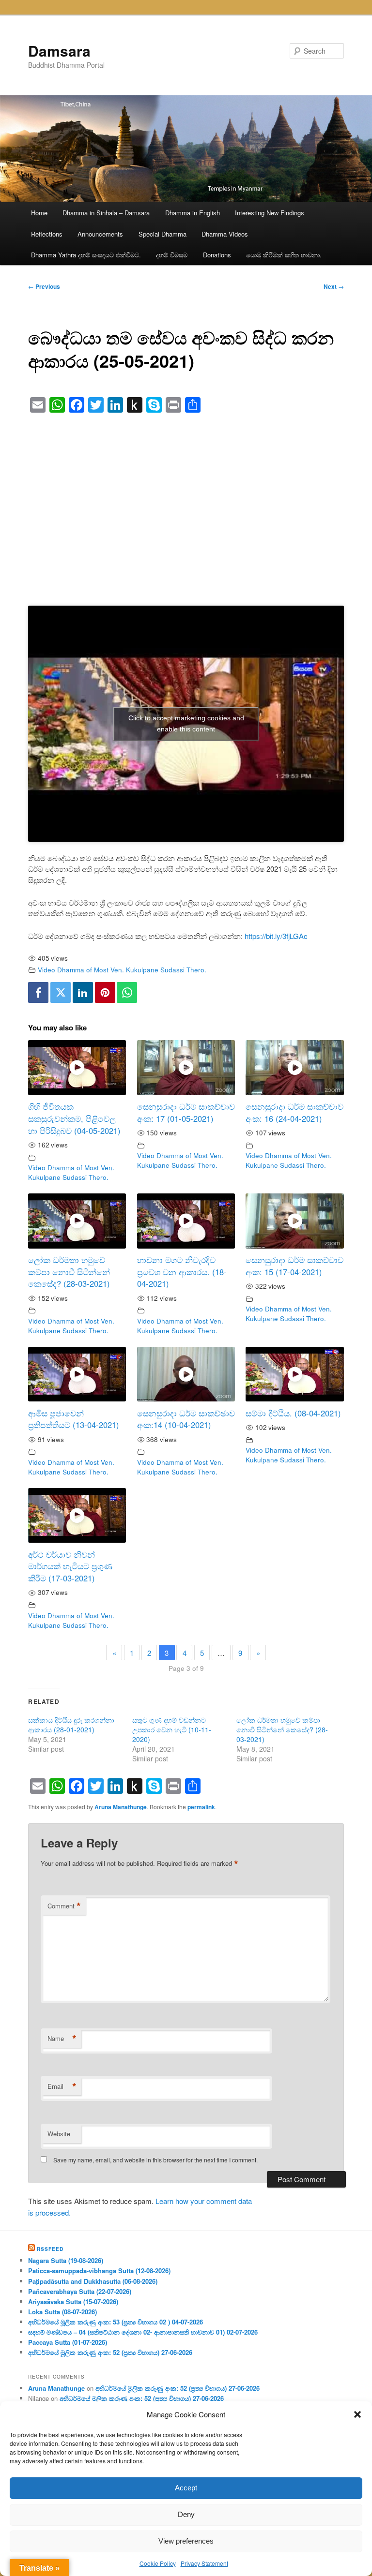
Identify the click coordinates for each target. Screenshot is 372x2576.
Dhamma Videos (225, 234)
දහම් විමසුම (172, 255)
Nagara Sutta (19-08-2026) (66, 2260)
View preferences (186, 2541)
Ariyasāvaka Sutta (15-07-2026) (73, 2301)
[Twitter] (61, 992)
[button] (357, 2414)
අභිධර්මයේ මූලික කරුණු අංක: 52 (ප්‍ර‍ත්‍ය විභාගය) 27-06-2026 (110, 2352)
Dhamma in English (193, 213)
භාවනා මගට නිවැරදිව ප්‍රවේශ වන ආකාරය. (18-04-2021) (182, 1272)
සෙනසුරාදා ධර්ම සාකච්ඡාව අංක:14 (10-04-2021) (186, 1419)
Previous (44, 286)
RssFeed (50, 2249)
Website (59, 2134)
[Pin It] (105, 992)
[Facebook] (38, 992)
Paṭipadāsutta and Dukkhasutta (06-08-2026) (93, 2281)
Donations (217, 255)
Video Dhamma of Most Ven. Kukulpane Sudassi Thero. (122, 970)
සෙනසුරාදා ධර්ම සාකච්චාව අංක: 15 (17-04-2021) (294, 1266)
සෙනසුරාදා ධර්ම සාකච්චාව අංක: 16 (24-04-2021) (294, 1112)
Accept (186, 2488)
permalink (201, 1807)
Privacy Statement (204, 2563)
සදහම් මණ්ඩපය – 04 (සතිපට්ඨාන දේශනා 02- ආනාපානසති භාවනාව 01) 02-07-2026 (143, 2332)
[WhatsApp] (127, 992)
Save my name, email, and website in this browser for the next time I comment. (155, 2160)
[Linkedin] (83, 992)
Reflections (47, 234)
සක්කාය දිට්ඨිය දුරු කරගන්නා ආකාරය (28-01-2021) (71, 1725)
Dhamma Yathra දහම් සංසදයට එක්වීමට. (86, 255)
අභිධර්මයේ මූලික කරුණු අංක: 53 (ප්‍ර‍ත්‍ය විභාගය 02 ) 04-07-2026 (116, 2322)
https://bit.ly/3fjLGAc (276, 936)
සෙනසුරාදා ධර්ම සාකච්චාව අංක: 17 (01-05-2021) (186, 1112)
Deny (186, 2514)
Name (62, 2039)
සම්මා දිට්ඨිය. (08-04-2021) (293, 1413)
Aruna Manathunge (121, 1807)
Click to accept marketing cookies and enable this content (186, 723)
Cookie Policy (158, 2563)
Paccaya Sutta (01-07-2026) (68, 2342)
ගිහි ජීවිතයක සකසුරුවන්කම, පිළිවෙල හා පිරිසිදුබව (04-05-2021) (74, 1118)
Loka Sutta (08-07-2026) (62, 2312)
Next (334, 286)
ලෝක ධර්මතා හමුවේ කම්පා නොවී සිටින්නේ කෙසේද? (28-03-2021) (69, 1272)
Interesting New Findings (270, 213)
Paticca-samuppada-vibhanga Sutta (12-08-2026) (99, 2271)
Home (39, 213)
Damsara (59, 51)
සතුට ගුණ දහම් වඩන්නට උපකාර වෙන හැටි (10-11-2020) (172, 1729)
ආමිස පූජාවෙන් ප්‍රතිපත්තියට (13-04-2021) (74, 1419)
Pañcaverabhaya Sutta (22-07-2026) (80, 2291)
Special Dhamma (163, 234)
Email (62, 2086)
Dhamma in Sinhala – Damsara (106, 213)
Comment (64, 1906)
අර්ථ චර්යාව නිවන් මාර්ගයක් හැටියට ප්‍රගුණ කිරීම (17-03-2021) (70, 1566)
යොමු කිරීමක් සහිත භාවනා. (284, 255)
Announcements (100, 234)
